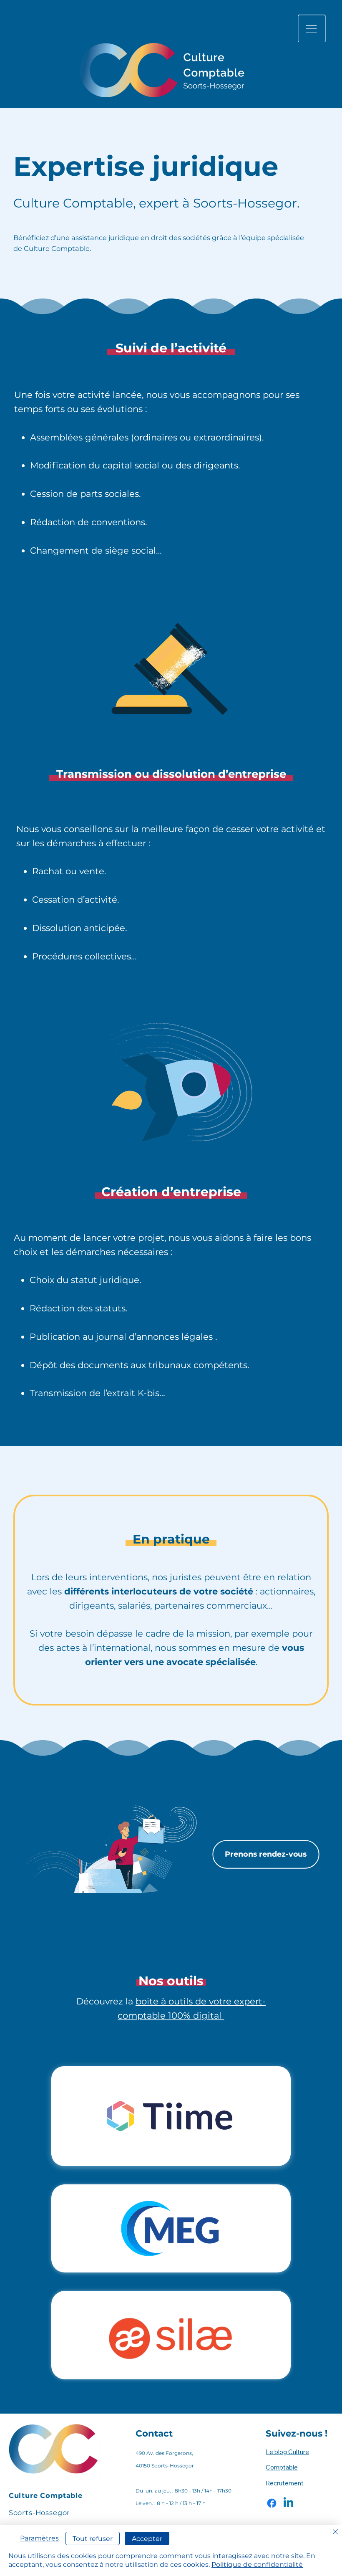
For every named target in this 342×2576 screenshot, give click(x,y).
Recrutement (285, 2483)
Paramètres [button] (39, 2538)
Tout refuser (93, 2539)
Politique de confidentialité (257, 2565)
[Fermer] (335, 2532)
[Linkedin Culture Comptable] (288, 2503)
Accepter (147, 2539)
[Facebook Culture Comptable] (272, 2503)
